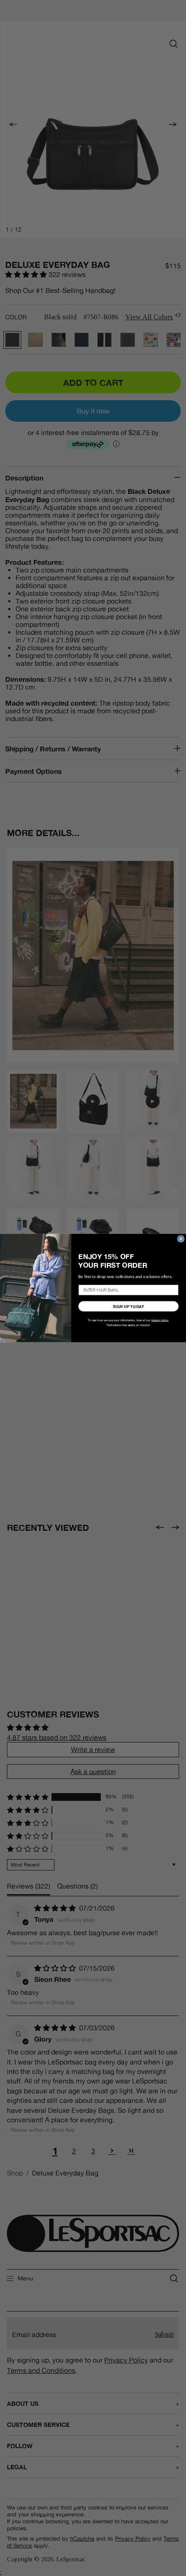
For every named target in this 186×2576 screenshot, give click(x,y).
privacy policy (160, 1320)
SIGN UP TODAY (128, 1306)
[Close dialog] (181, 1239)
